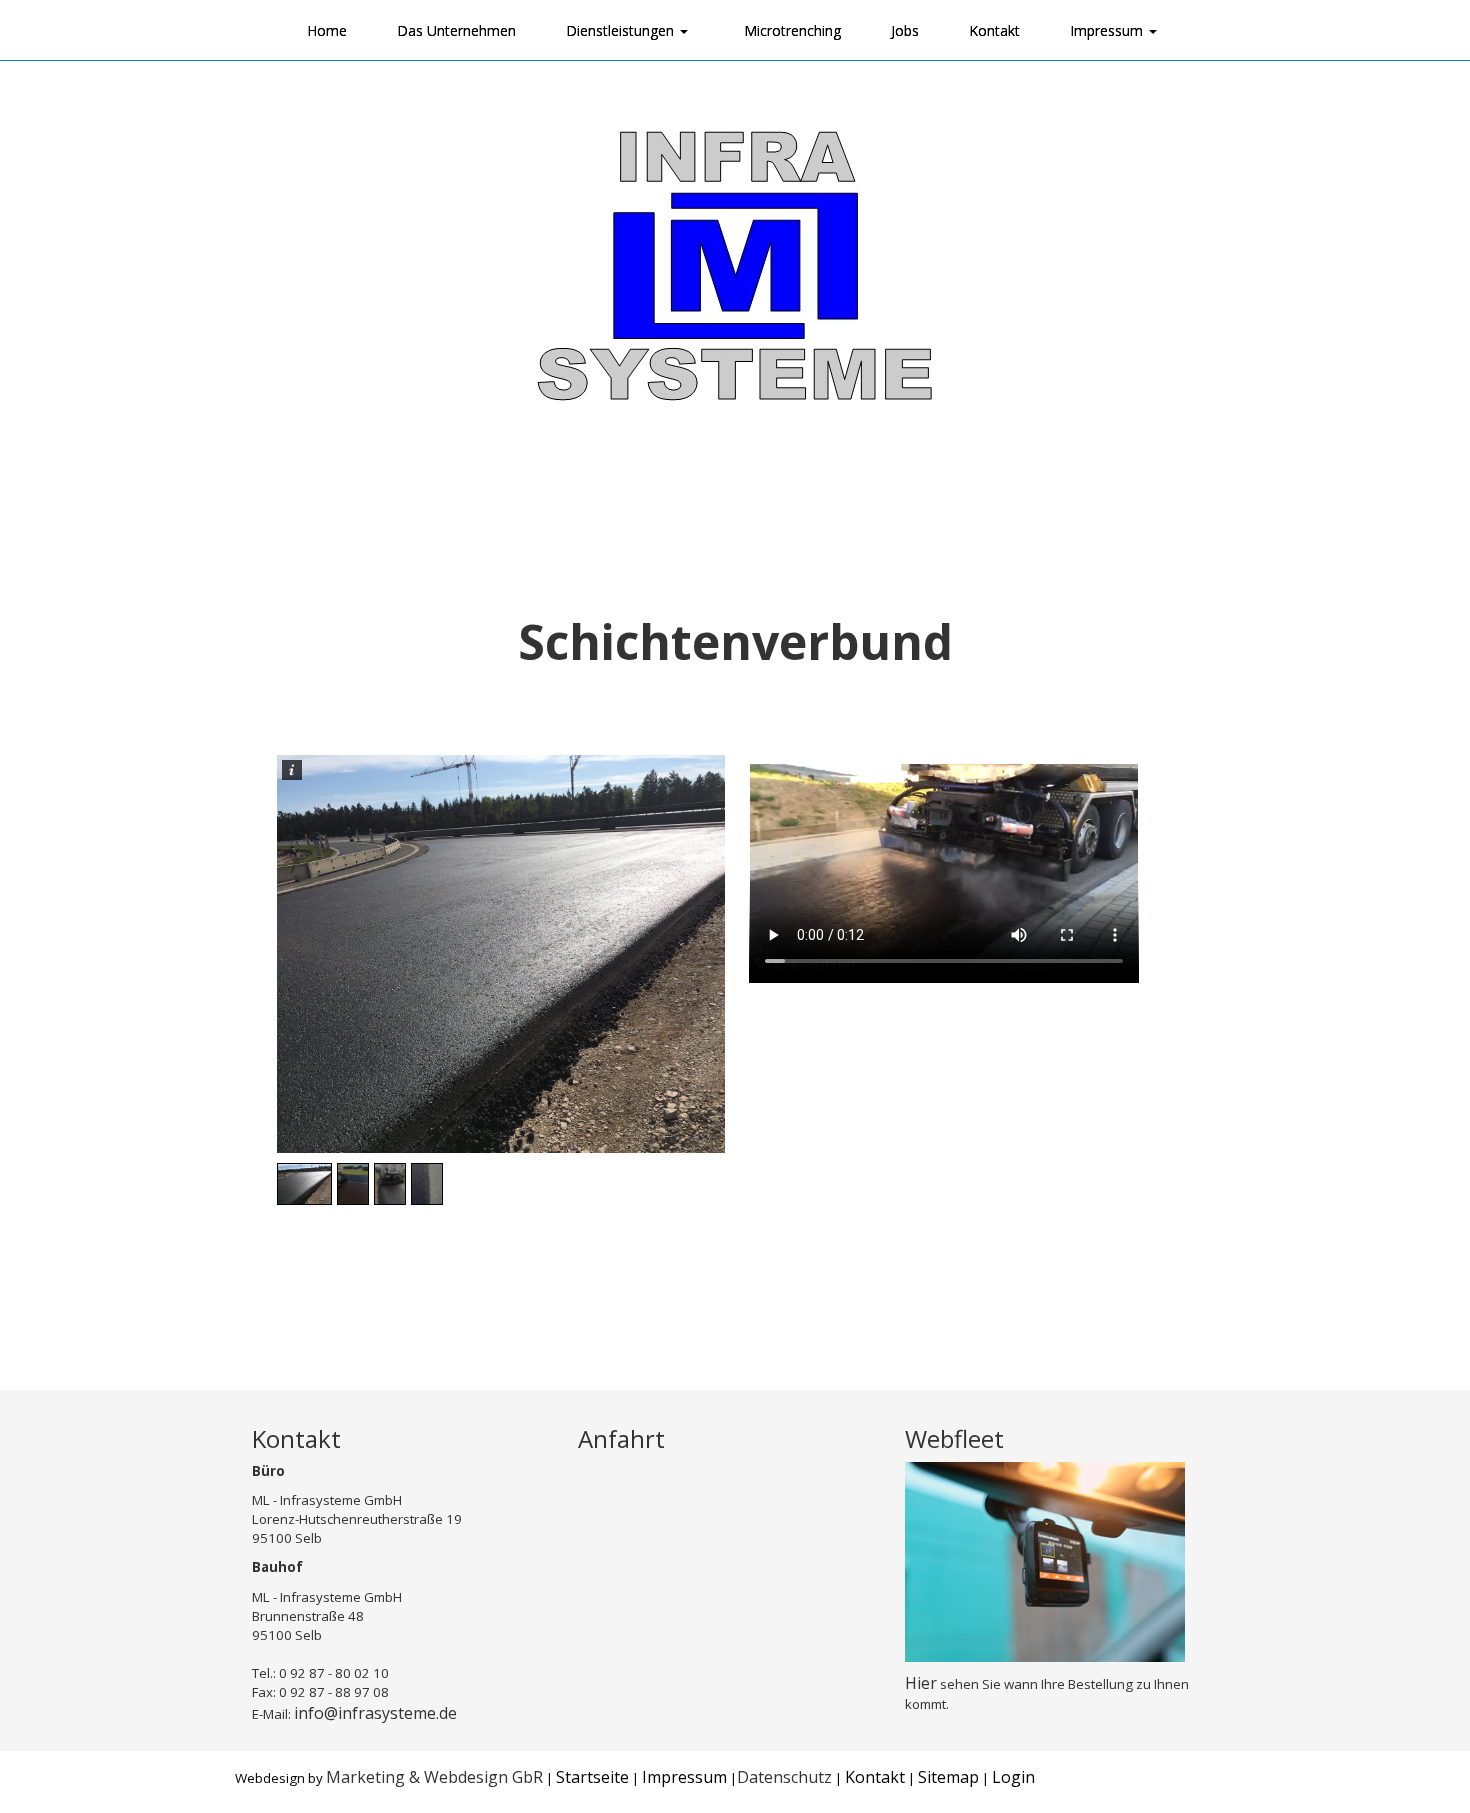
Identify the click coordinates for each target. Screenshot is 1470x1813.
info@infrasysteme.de (375, 1713)
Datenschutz (784, 1777)
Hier (921, 1683)
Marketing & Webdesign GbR (434, 1777)
